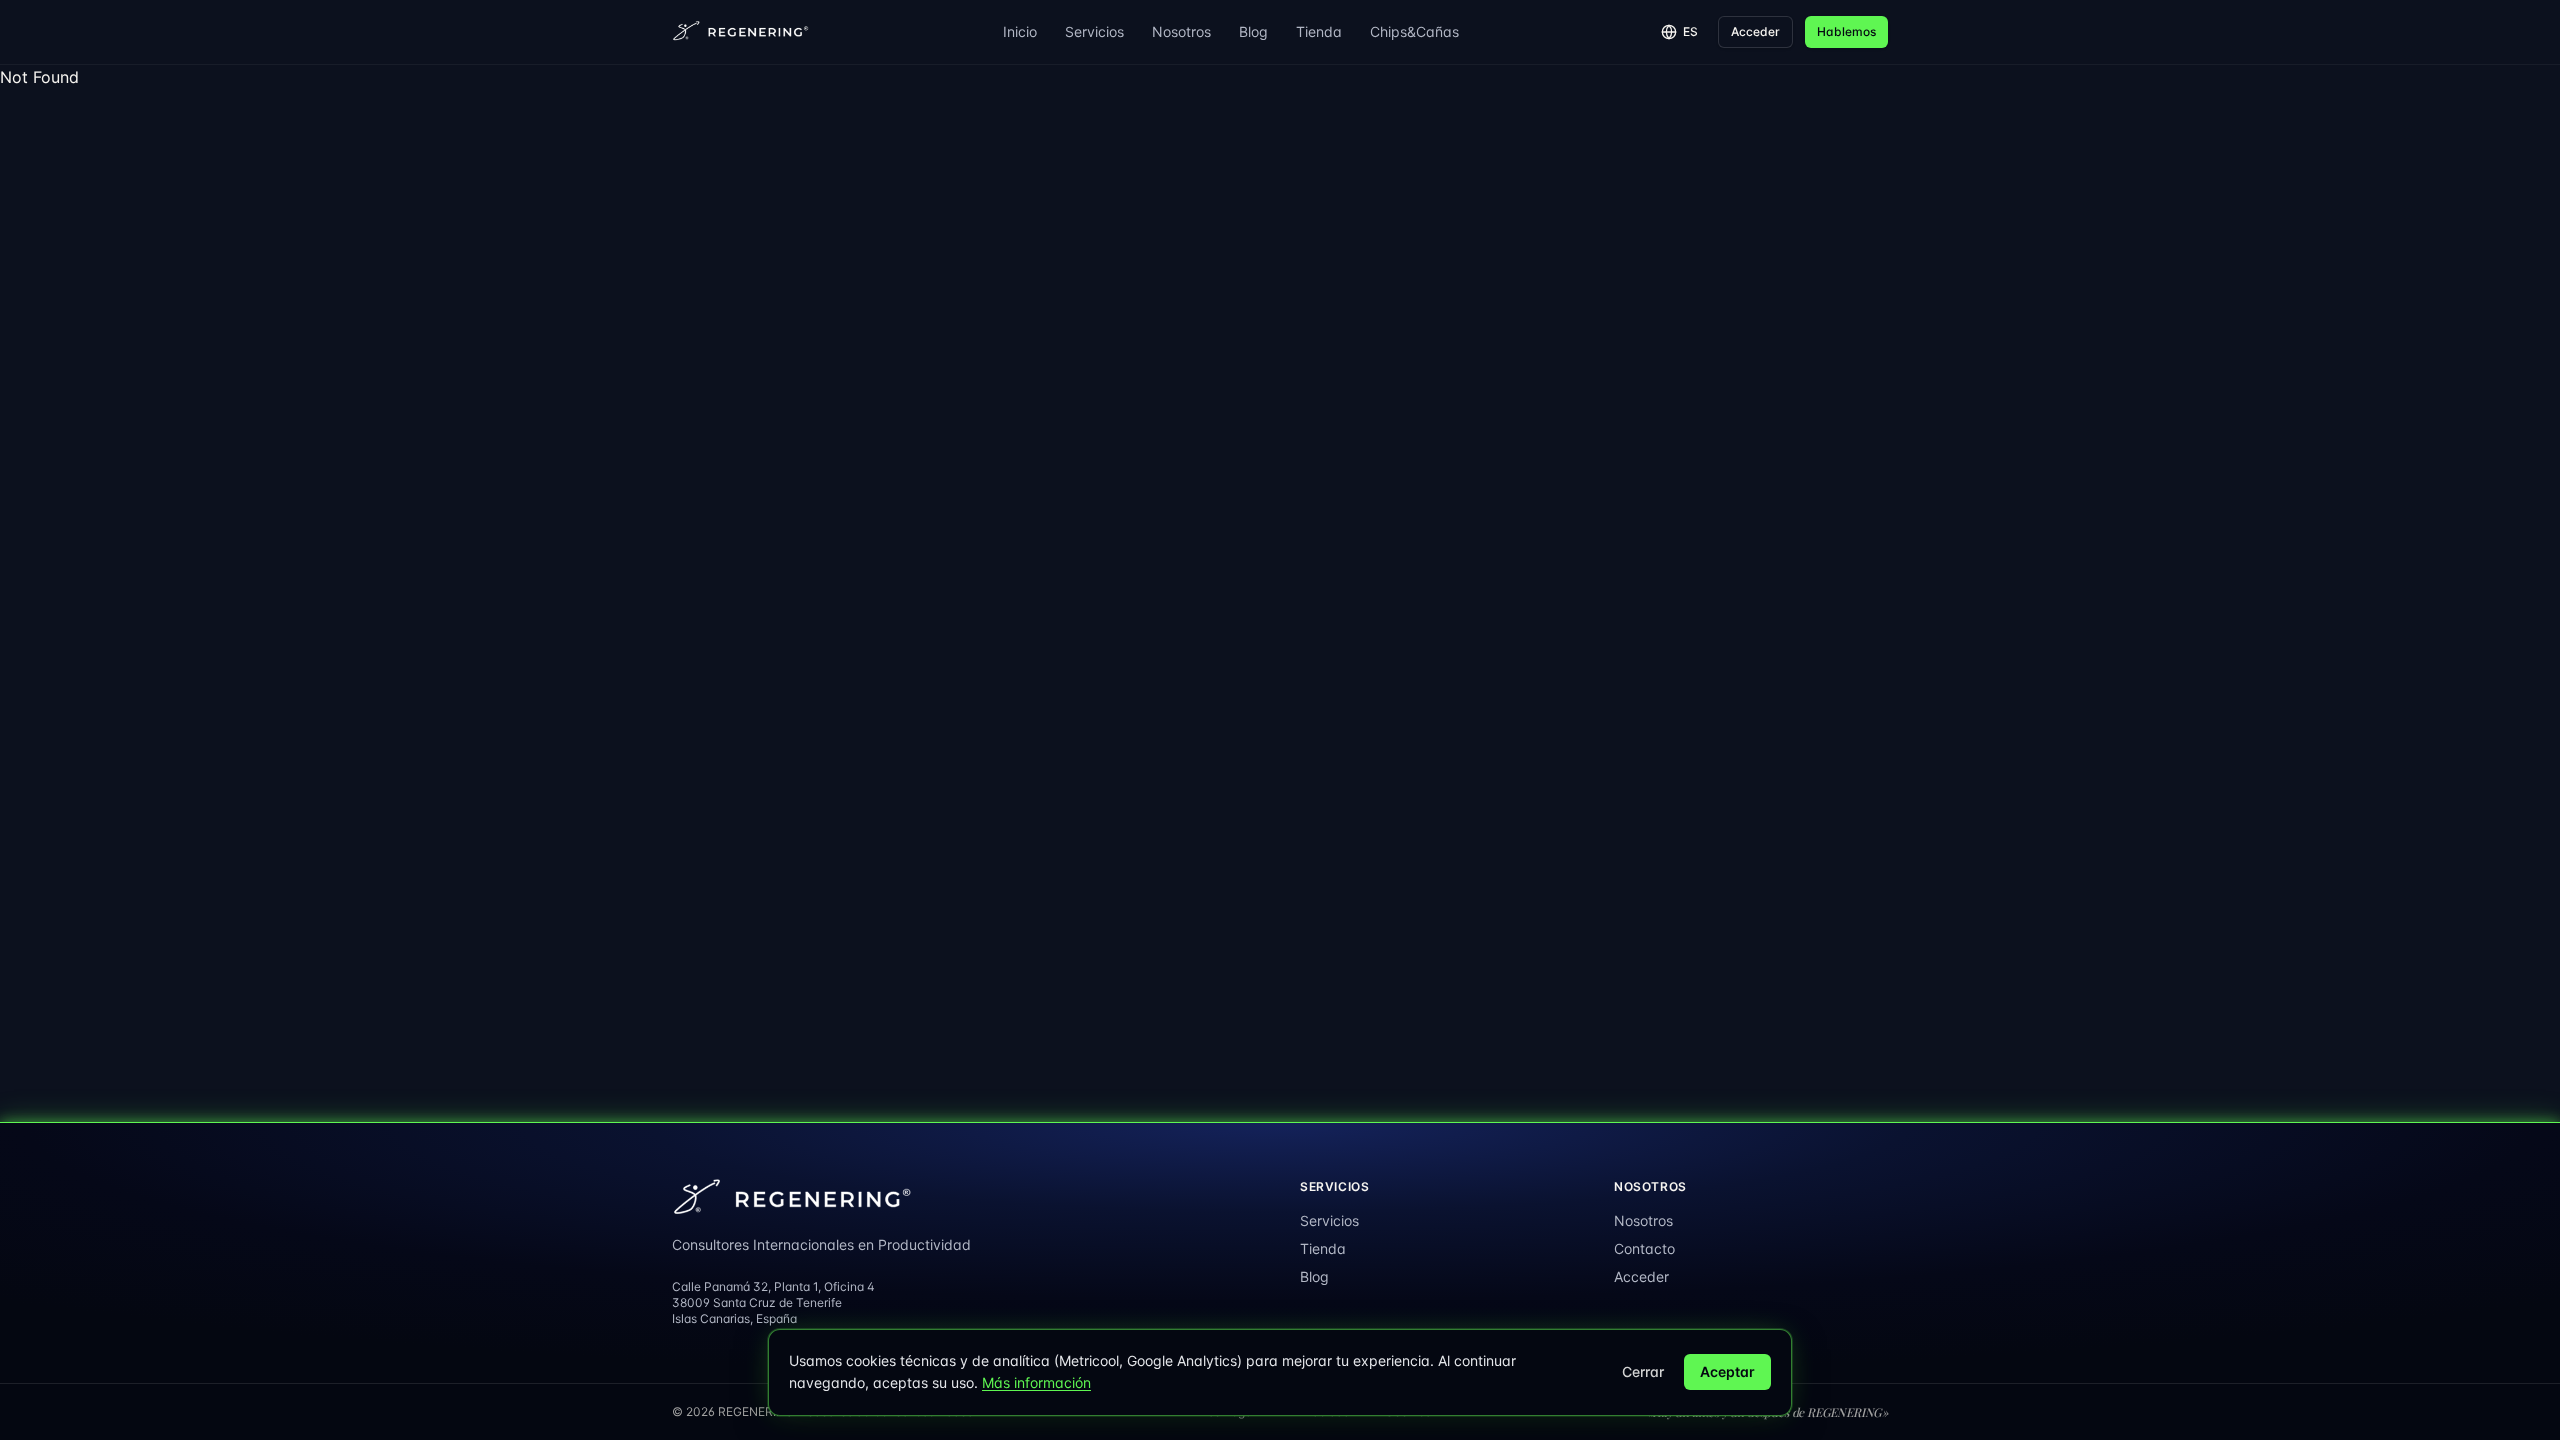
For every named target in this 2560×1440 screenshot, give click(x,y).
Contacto (1644, 1248)
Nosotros (1181, 31)
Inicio (1020, 31)
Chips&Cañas (1414, 31)
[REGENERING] (742, 32)
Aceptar (1727, 1371)
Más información (1036, 1382)
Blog (1253, 31)
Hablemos (1846, 31)
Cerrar (1643, 1371)
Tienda (1319, 31)
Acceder (1755, 31)
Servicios (1094, 31)
